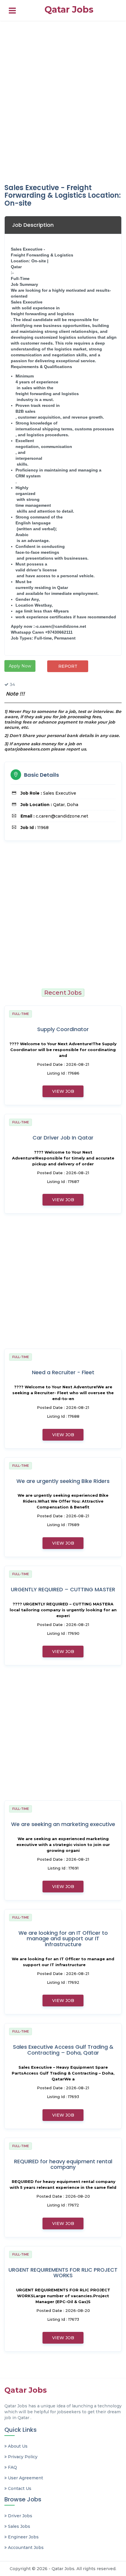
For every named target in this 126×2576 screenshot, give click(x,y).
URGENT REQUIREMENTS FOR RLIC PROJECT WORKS (63, 2273)
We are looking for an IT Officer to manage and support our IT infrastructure (63, 1939)
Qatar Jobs (69, 10)
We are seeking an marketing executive (63, 1824)
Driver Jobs (19, 2516)
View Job (63, 1091)
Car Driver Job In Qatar (63, 1138)
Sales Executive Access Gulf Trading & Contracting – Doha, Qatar (63, 2050)
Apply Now (20, 666)
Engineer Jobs (23, 2537)
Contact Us (19, 2488)
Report (68, 666)
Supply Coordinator (63, 1029)
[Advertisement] (63, 101)
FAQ (12, 2467)
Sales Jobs (18, 2526)
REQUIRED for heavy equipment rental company (63, 2164)
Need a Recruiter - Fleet (63, 1372)
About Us (17, 2446)
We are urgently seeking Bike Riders (63, 1481)
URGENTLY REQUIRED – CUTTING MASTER (63, 1589)
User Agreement (25, 2478)
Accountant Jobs (25, 2548)
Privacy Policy (22, 2457)
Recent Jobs (63, 993)
